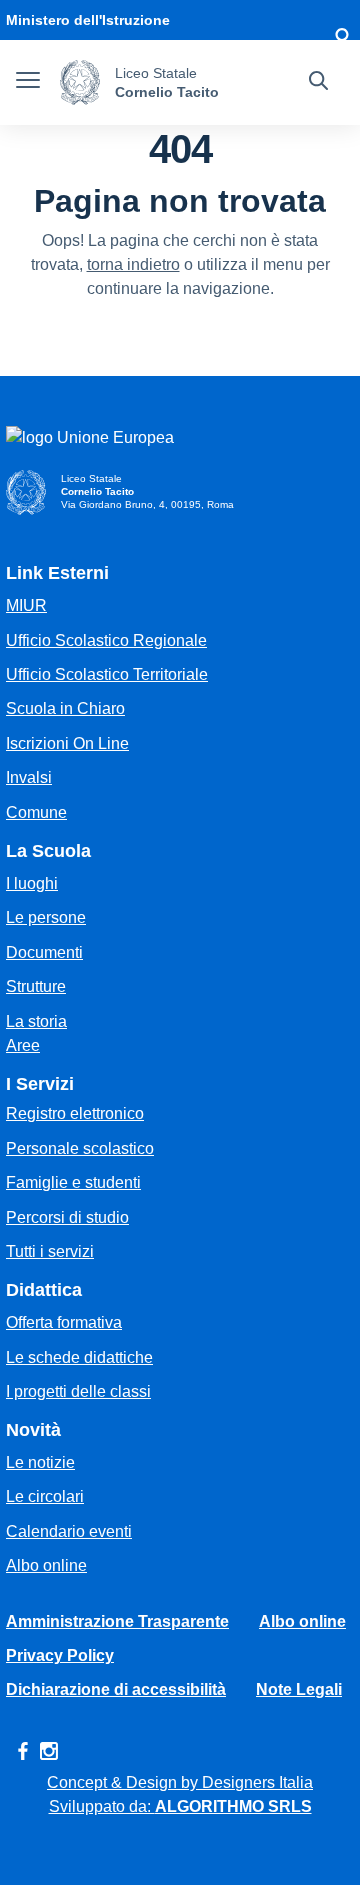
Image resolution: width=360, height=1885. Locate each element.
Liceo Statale (156, 73)
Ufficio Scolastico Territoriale (107, 674)
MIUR (26, 605)
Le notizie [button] (40, 1462)
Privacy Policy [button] (60, 1655)
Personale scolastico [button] (80, 1148)
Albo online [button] (46, 1565)
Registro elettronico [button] (75, 1113)
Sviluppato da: (180, 1806)
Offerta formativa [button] (64, 1322)
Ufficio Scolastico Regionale (106, 640)
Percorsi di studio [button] (67, 1217)
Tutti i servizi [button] (50, 1251)
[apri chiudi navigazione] (28, 83)
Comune (36, 812)
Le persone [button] (46, 917)
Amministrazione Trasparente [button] (117, 1621)
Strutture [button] (36, 986)
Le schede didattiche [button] (79, 1357)
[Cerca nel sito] (318, 83)
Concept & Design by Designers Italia (180, 1782)
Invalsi (29, 777)
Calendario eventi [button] (69, 1531)
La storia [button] (36, 1021)
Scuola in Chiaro (65, 708)
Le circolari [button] (45, 1496)
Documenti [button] (44, 952)
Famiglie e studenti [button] (73, 1182)
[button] (342, 40)
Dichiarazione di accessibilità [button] (116, 1689)
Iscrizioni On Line (67, 743)
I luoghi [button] (32, 883)
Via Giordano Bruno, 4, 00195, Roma (147, 504)
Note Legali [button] (299, 1689)
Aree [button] (23, 1045)
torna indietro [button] (133, 264)
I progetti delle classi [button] (78, 1391)
